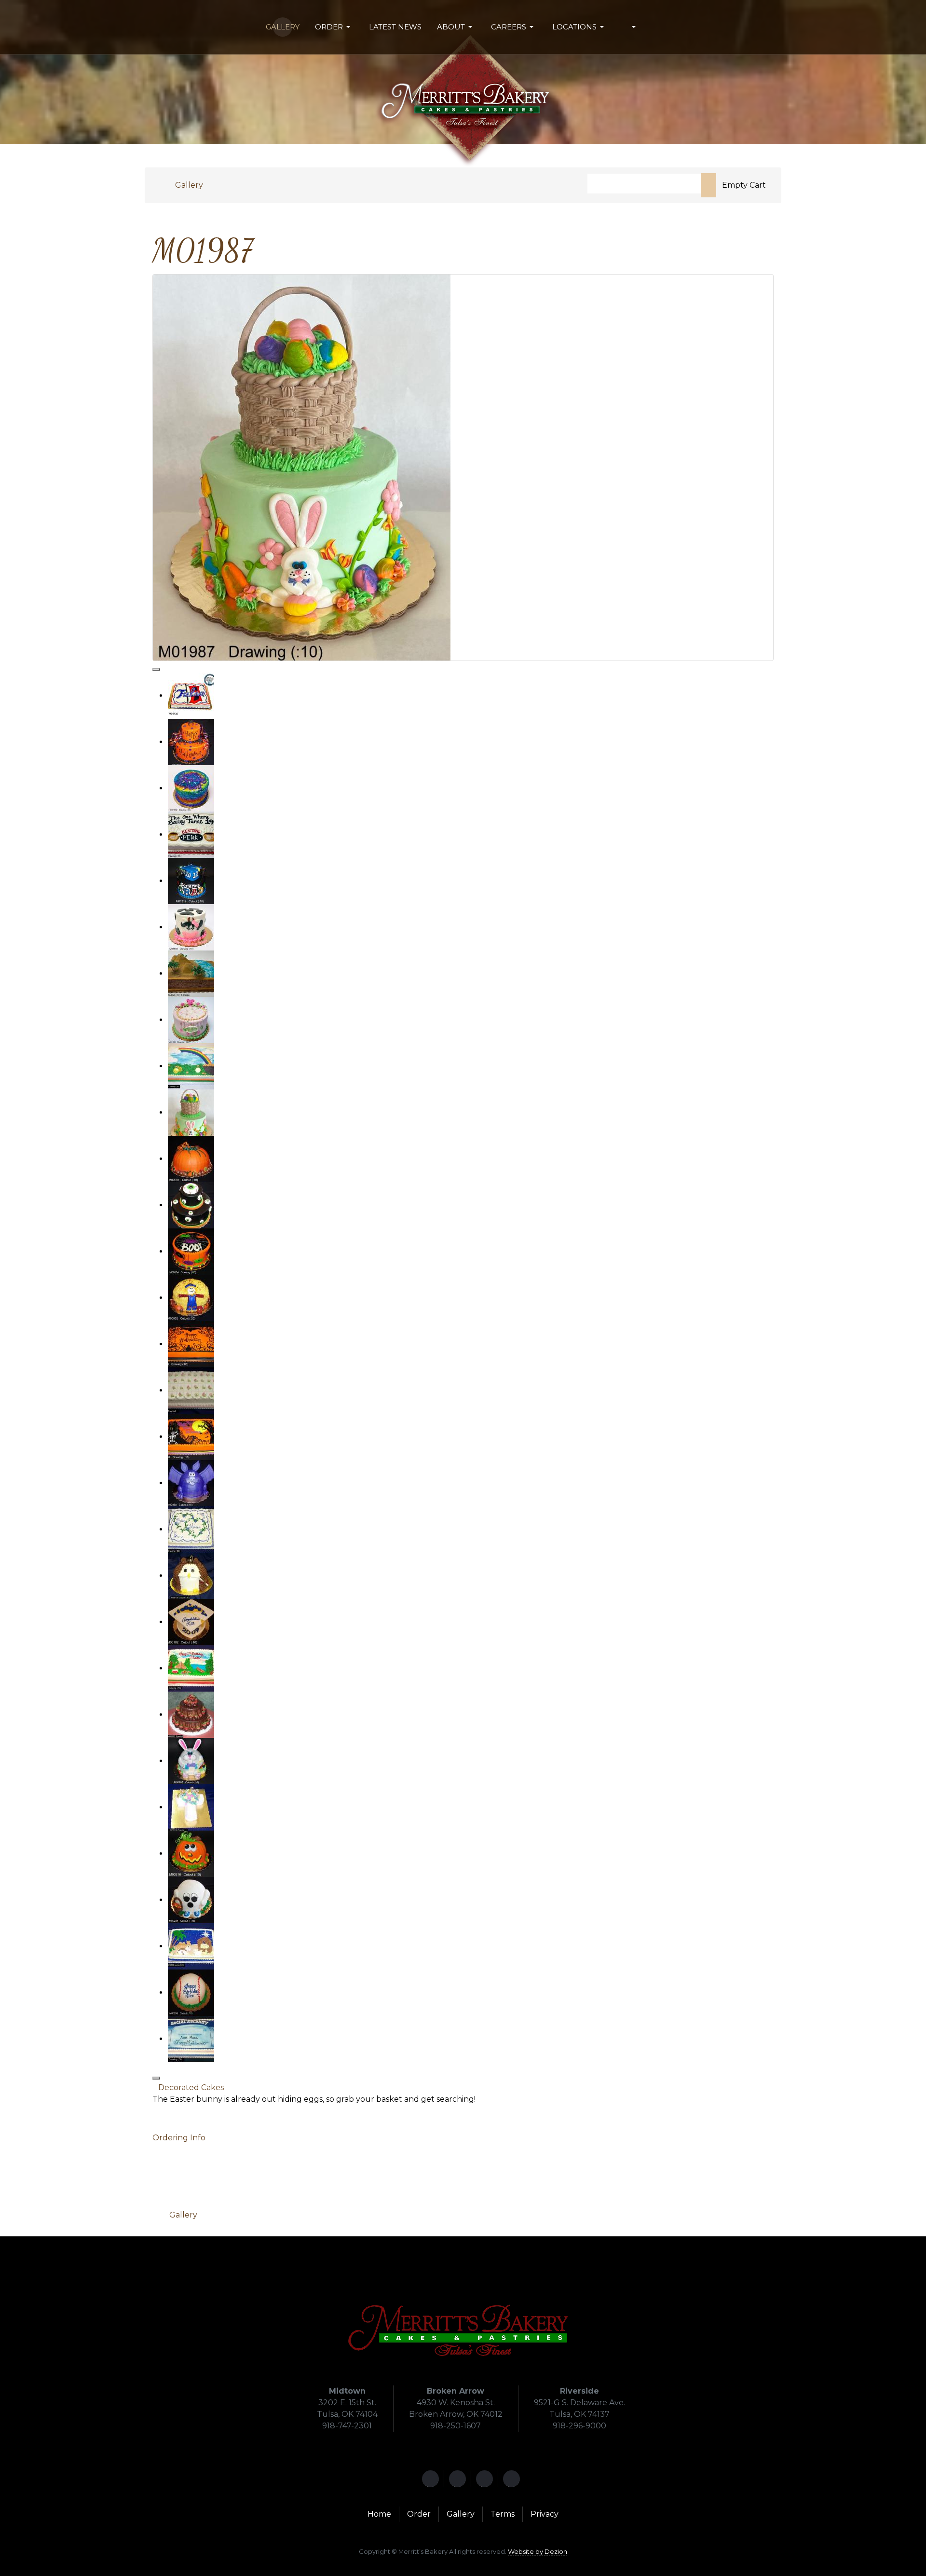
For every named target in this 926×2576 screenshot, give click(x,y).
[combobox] (644, 184)
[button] (334, 27)
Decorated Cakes (191, 2087)
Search (708, 185)
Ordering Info (179, 2138)
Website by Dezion (538, 2551)
